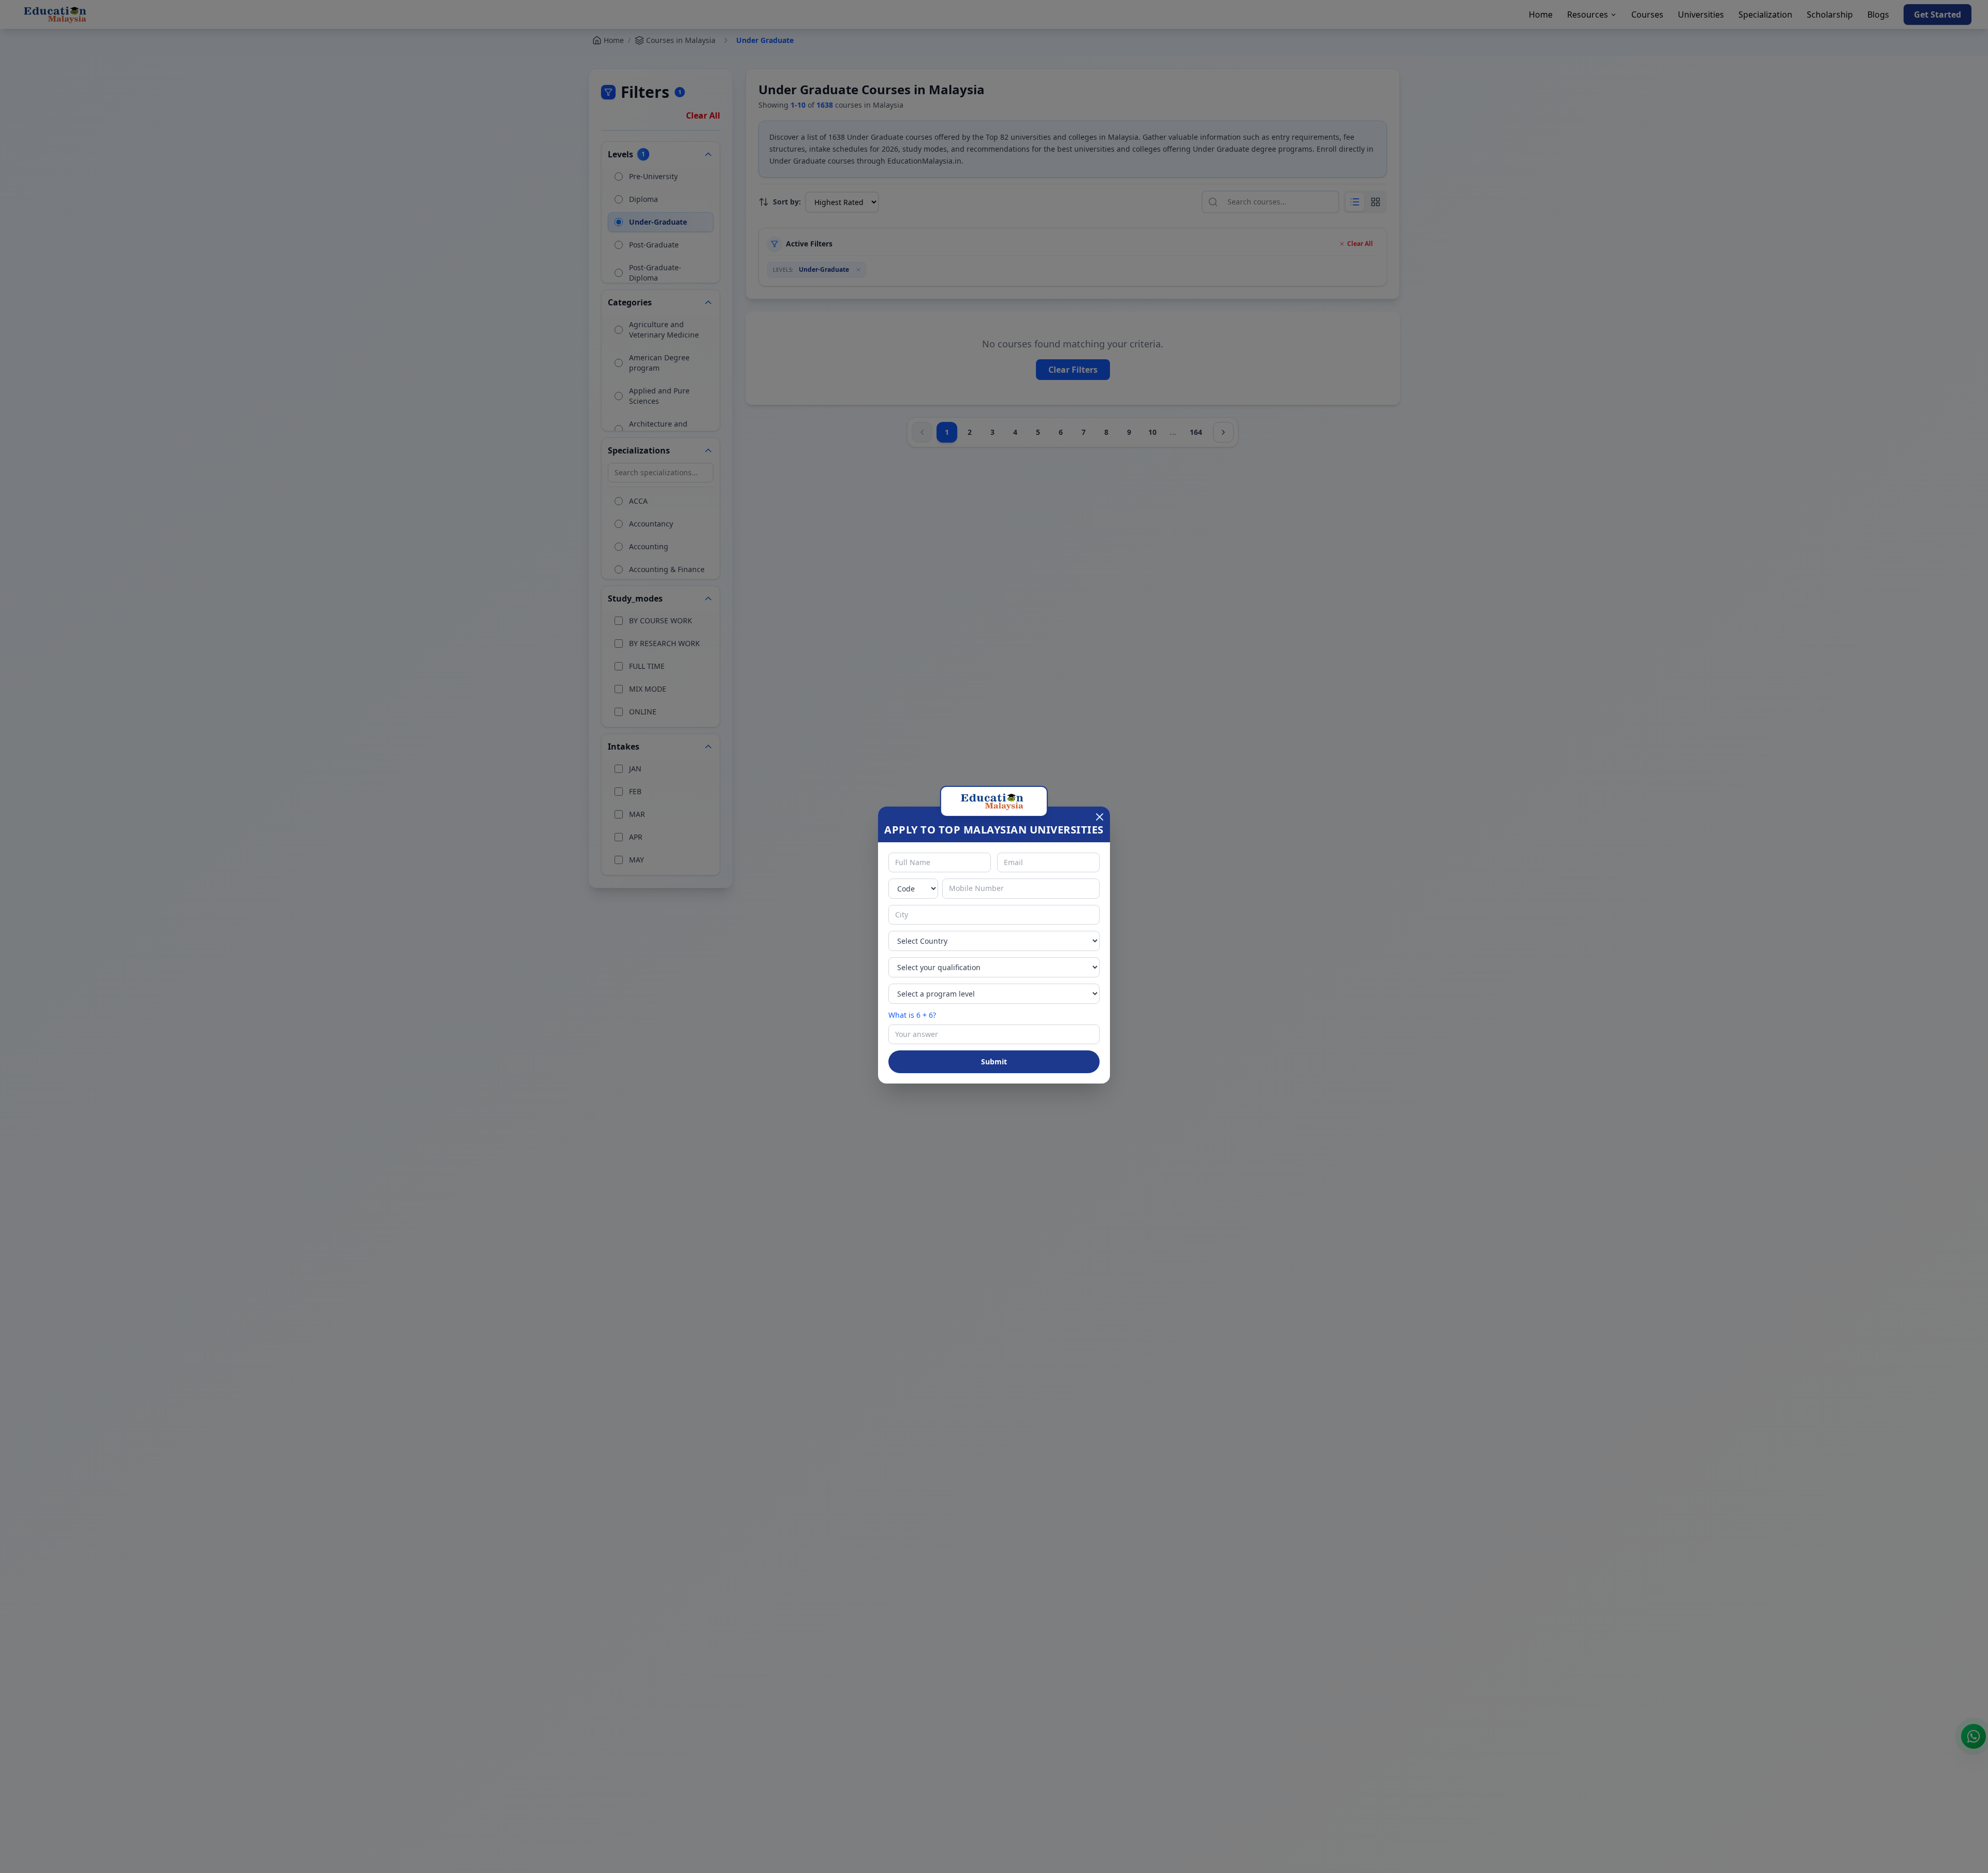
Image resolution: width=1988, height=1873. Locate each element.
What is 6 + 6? (912, 1015)
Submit (994, 1062)
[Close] (1100, 817)
